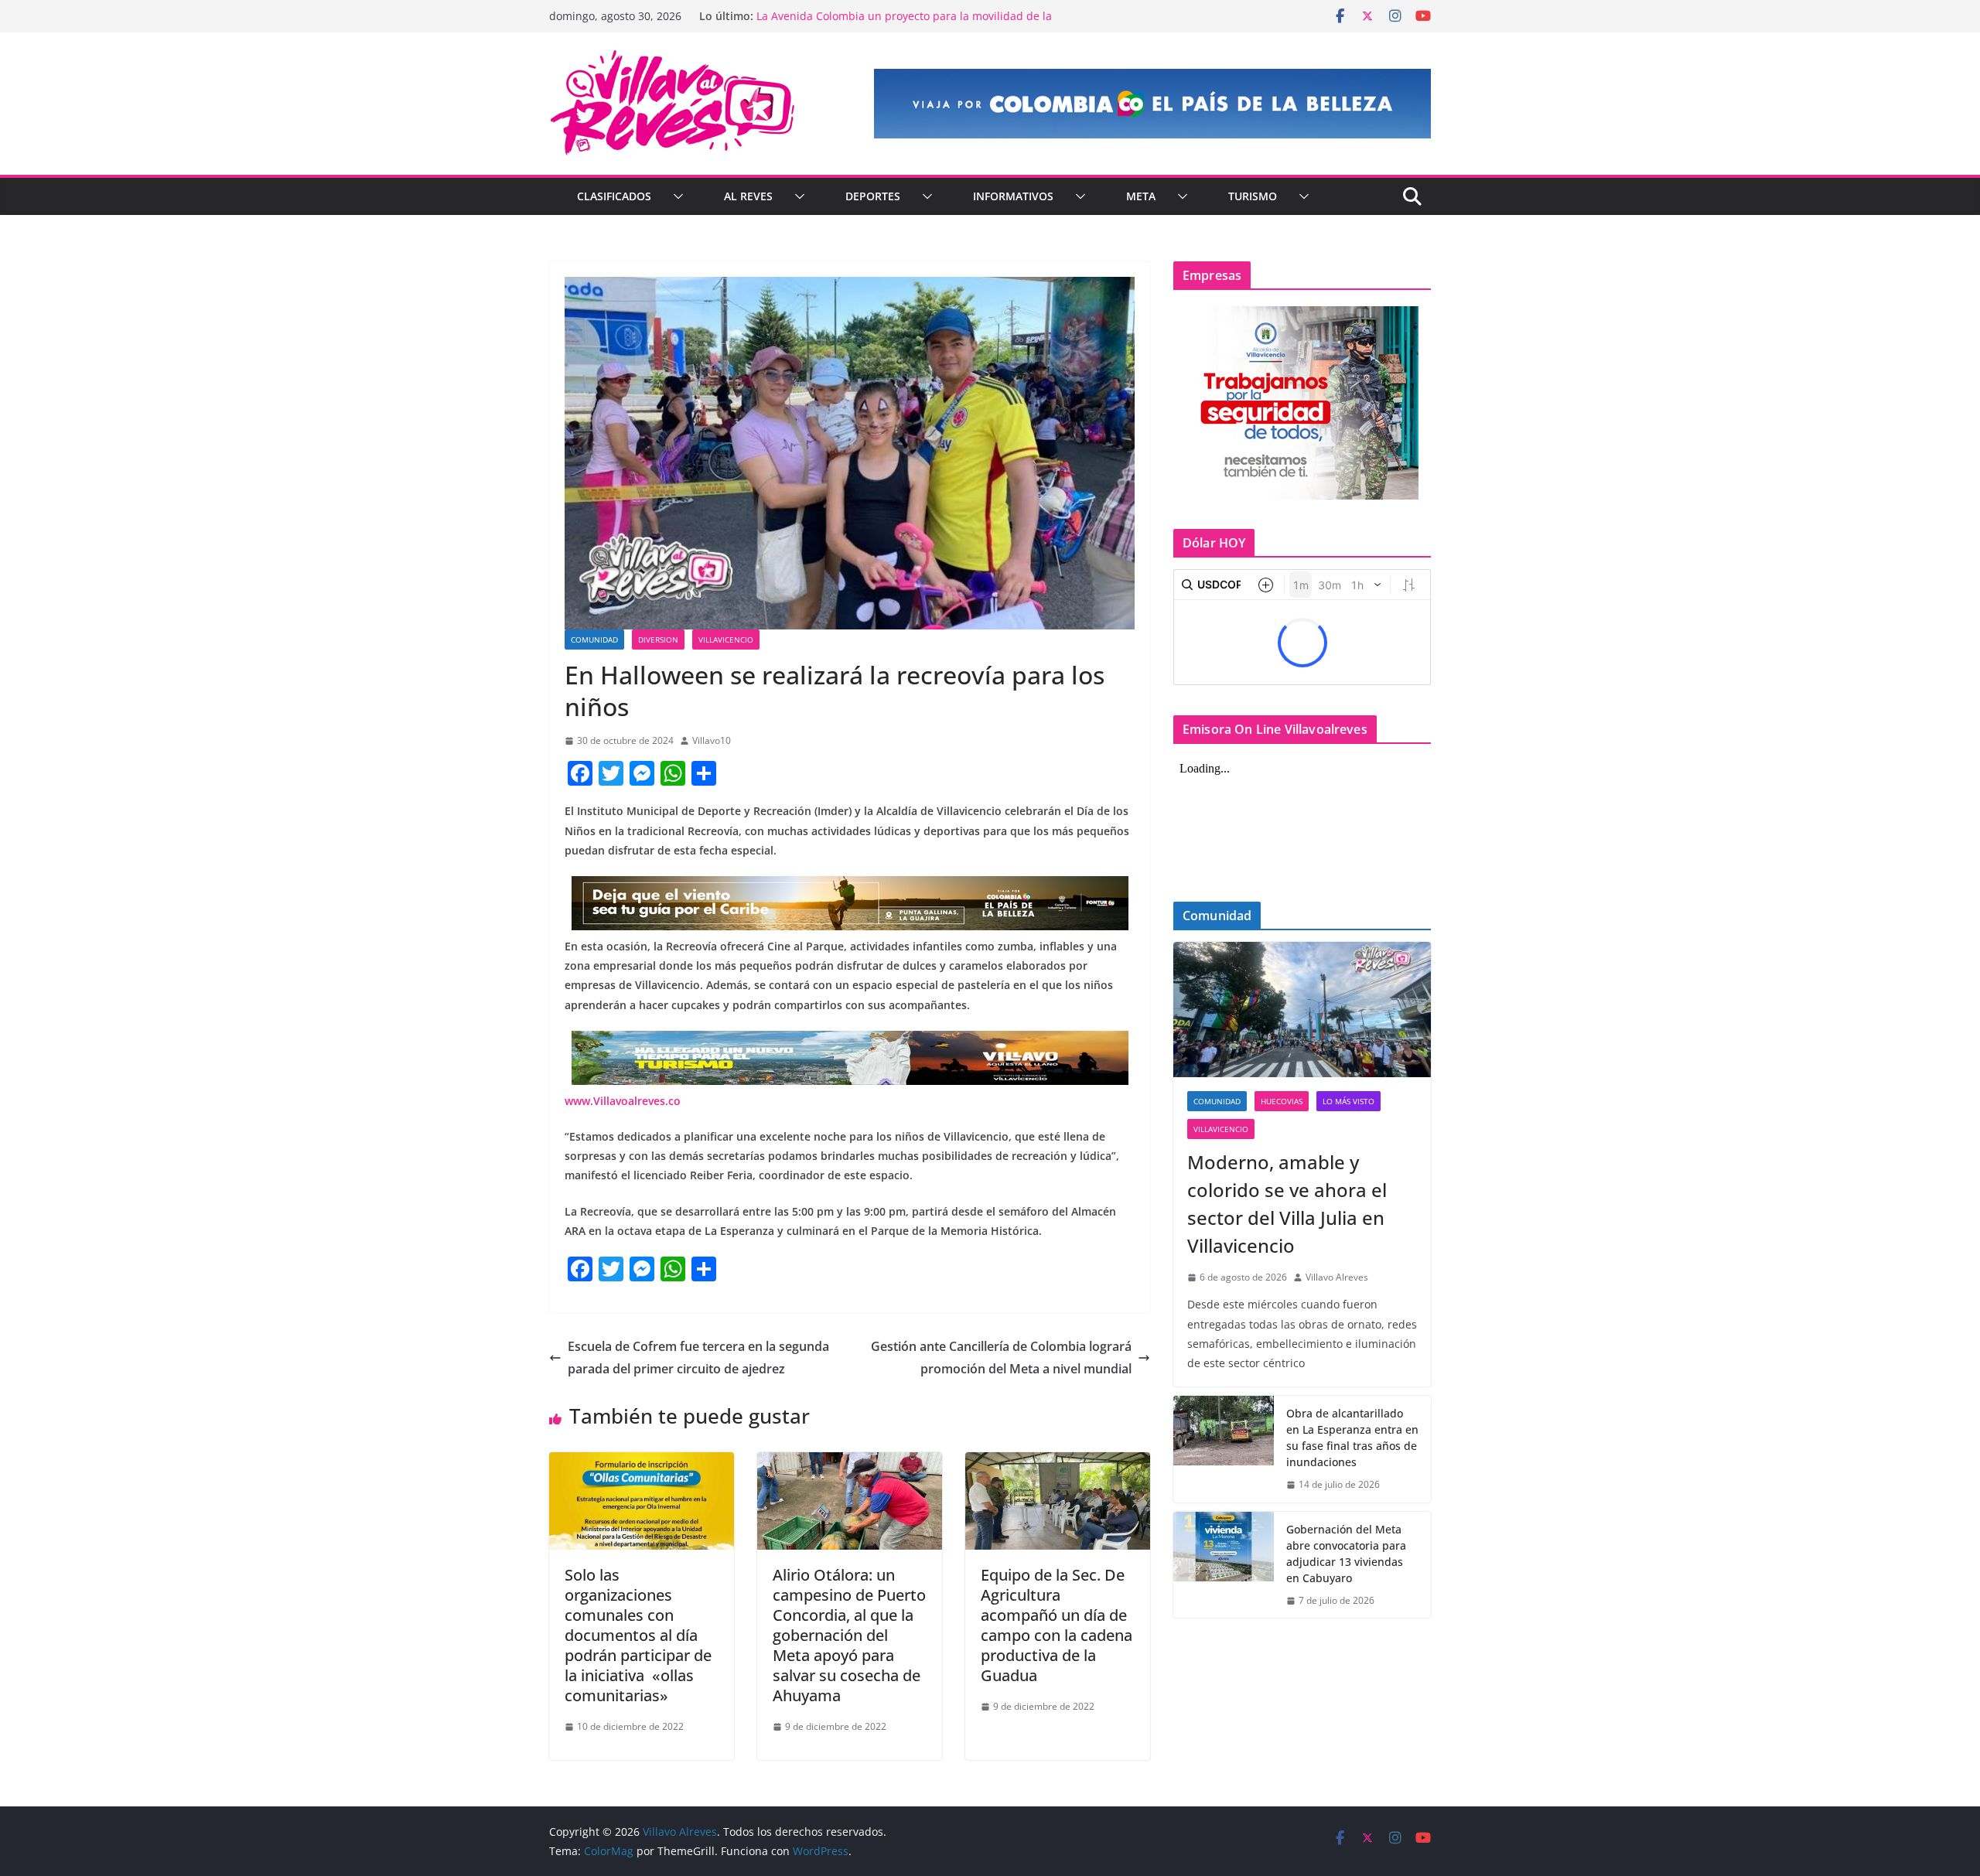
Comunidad (594, 640)
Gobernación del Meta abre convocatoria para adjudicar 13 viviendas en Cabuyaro (1346, 1554)
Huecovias (1282, 1101)
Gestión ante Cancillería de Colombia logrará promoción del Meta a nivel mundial (1001, 1358)
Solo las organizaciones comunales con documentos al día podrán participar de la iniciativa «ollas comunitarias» (638, 1635)
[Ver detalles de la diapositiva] (1152, 104)
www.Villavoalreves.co (623, 1101)
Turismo (1253, 196)
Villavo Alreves (1337, 1277)
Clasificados (614, 196)
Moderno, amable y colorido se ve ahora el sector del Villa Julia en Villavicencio (1287, 1204)
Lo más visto (1348, 1101)
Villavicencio (726, 640)
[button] (675, 196)
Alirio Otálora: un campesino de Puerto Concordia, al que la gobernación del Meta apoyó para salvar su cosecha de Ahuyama (849, 1635)
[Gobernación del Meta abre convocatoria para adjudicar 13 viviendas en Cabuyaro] (1224, 1565)
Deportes (873, 196)
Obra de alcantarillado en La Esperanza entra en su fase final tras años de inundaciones (1352, 1438)
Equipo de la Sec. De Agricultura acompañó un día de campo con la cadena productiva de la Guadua (1057, 1625)
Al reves (748, 196)
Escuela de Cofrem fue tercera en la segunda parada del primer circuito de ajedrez (698, 1358)
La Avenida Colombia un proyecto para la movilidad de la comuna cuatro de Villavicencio (904, 24)
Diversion (658, 640)
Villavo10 (712, 740)
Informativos (1013, 196)
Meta (1141, 196)
